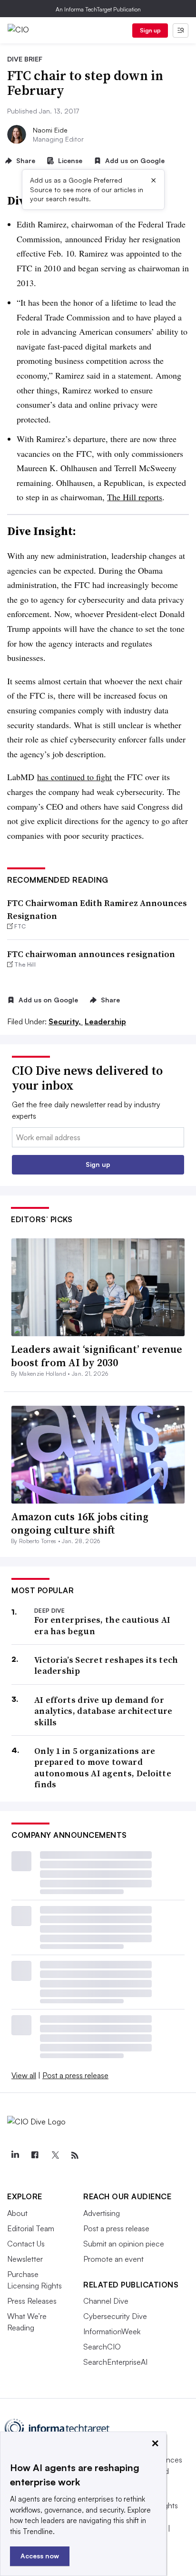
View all (24, 2075)
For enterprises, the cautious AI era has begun (103, 1625)
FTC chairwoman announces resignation (91, 954)
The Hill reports (135, 497)
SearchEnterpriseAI (115, 2362)
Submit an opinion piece (124, 2244)
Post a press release (75, 2075)
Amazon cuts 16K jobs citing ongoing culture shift (80, 1523)
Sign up (150, 30)
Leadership (105, 1021)
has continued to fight (74, 777)
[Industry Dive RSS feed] (75, 2155)
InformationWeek (112, 2331)
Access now (40, 2556)
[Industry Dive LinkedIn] (15, 2155)
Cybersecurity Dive (115, 2316)
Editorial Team (31, 2228)
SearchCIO (102, 2347)
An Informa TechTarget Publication (98, 9)
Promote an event (113, 2259)
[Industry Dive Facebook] (35, 2155)
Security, (66, 1021)
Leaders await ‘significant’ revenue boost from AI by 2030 (97, 1356)
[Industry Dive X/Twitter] (55, 2155)
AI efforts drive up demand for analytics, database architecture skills (103, 1711)
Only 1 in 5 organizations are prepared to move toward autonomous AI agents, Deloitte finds (103, 1768)
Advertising (102, 2213)
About (17, 2213)
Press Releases (32, 2301)
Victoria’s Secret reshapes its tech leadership (106, 1665)
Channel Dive (106, 2301)
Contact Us (26, 2244)
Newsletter (25, 2259)
